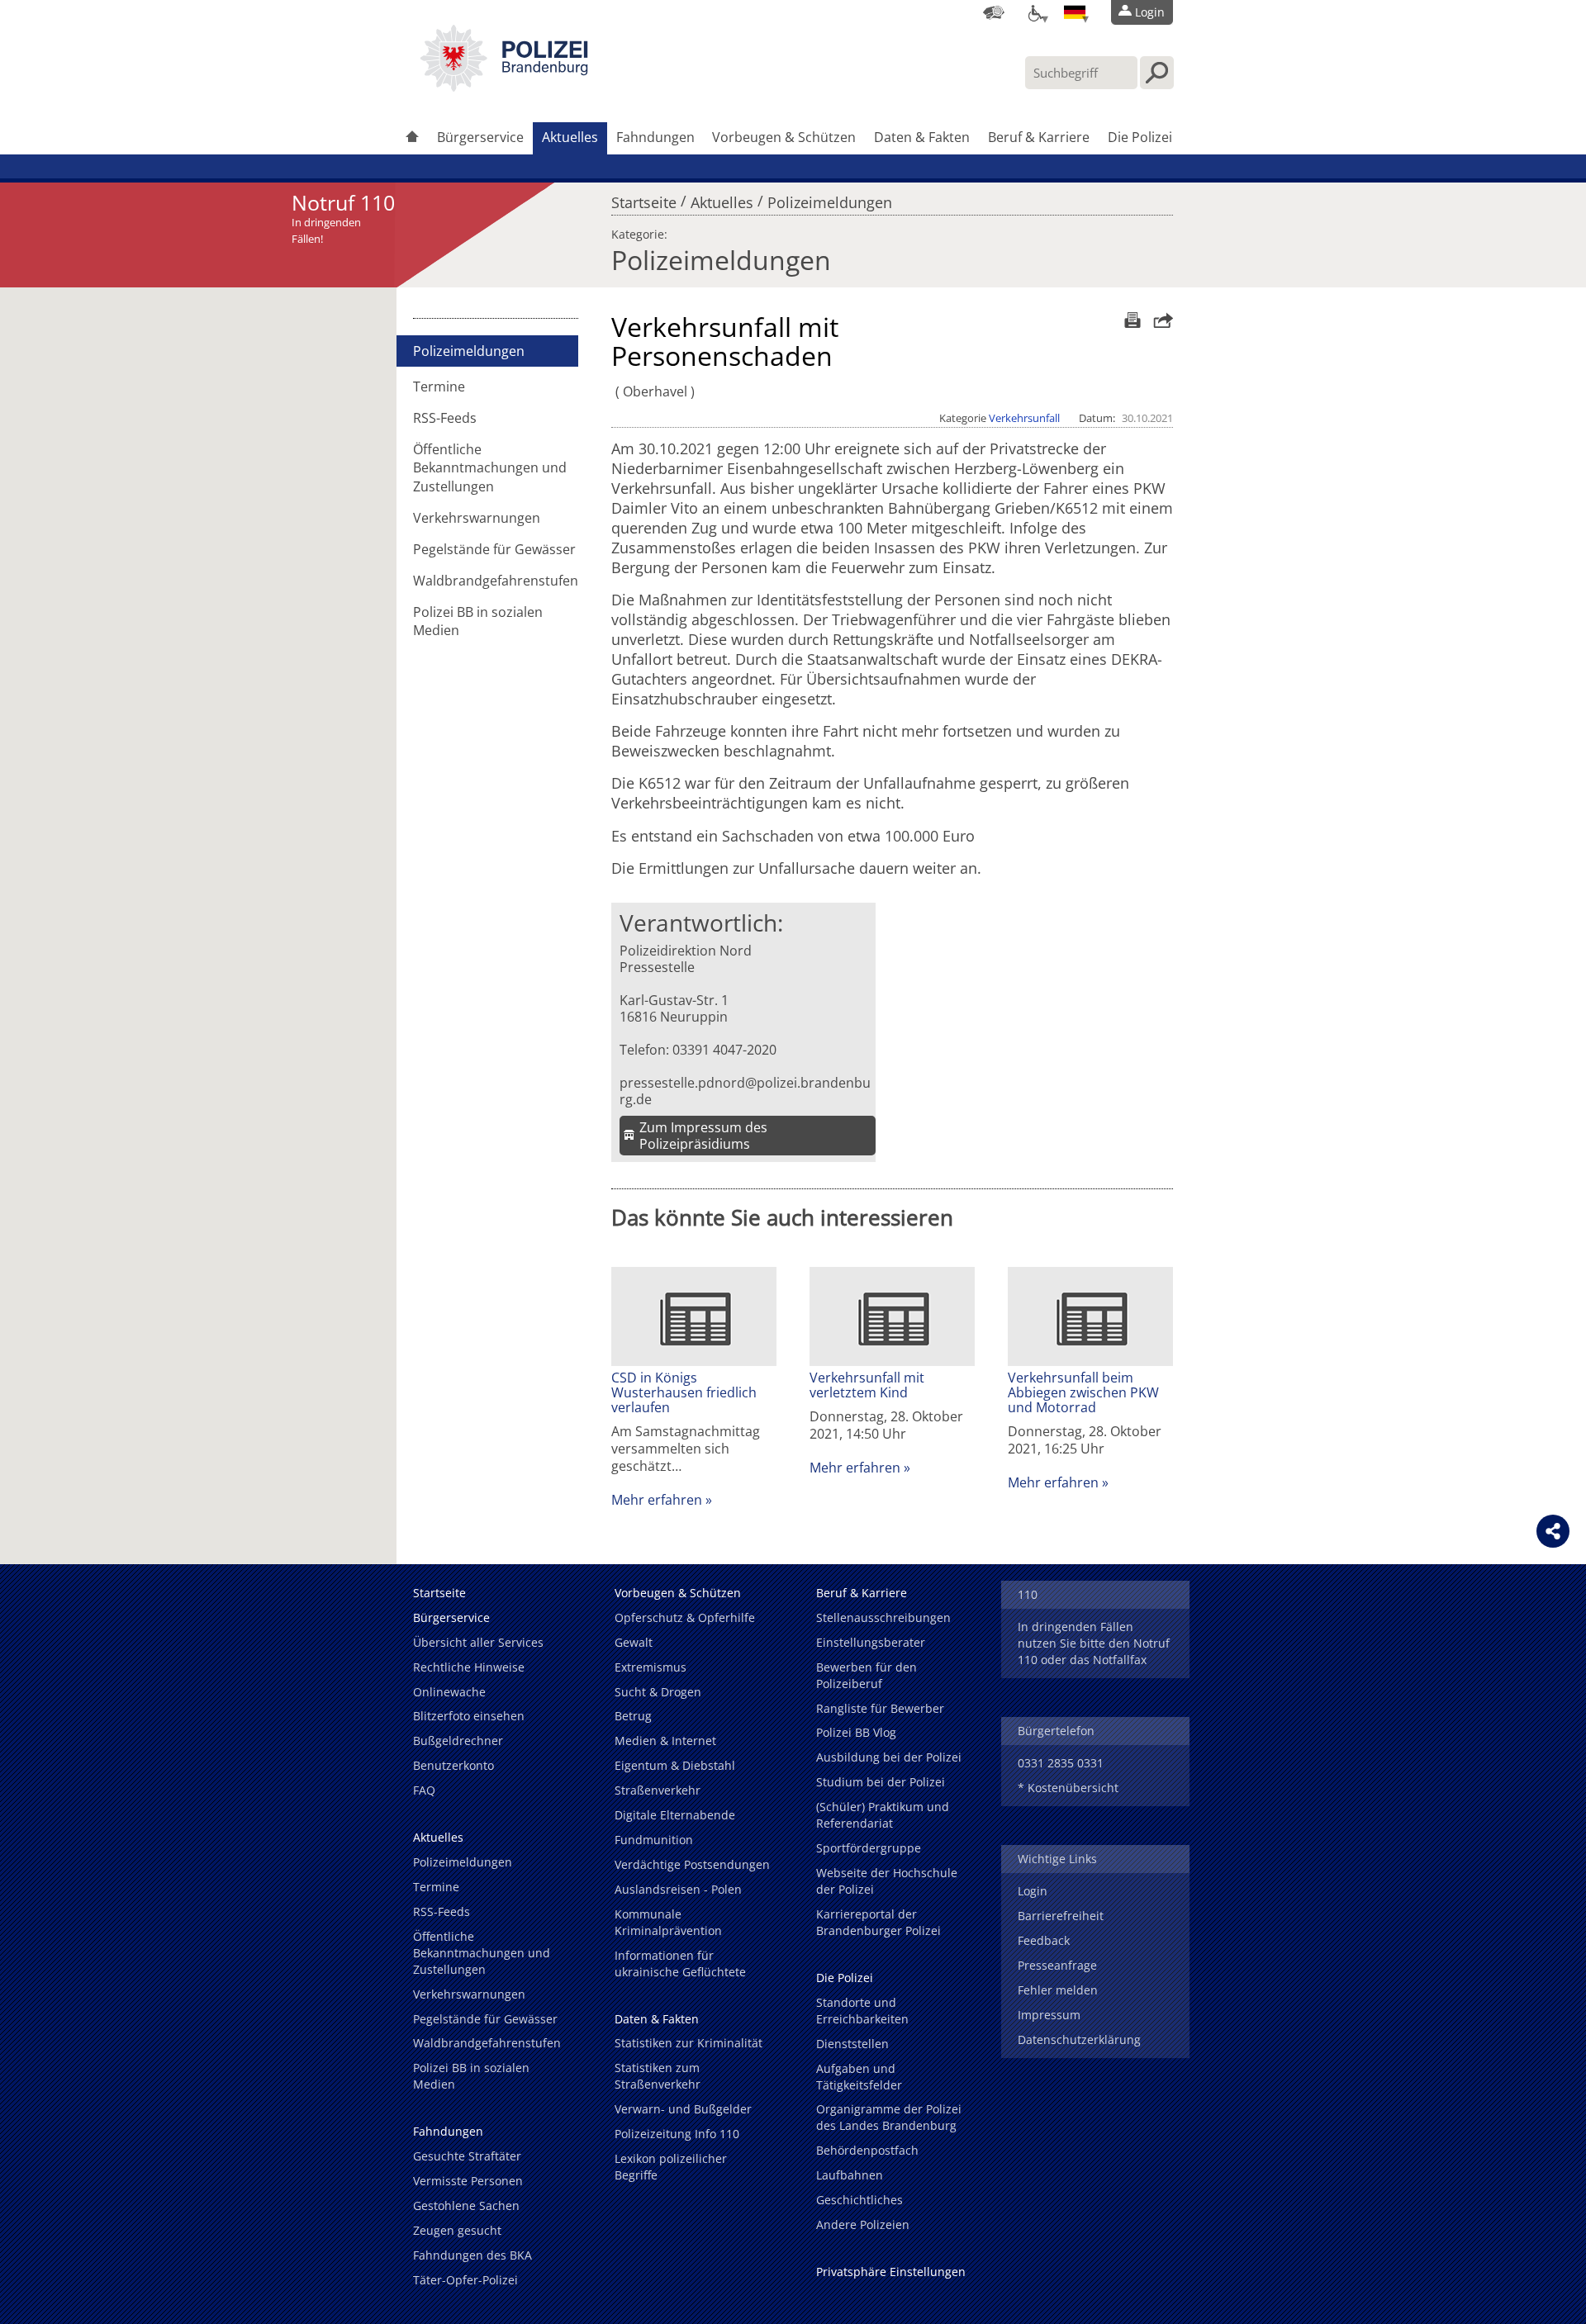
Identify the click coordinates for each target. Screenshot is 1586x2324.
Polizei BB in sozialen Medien (478, 621)
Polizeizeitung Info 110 (677, 2134)
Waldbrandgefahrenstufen (496, 581)
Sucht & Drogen (658, 1692)
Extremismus (651, 1667)
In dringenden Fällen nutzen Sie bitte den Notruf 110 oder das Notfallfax (1094, 1643)
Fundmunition (654, 1840)
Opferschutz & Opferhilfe (685, 1617)
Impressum (1049, 2015)
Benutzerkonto (453, 1765)
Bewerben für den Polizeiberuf (867, 1675)
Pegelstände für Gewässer (494, 549)
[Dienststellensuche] (994, 12)
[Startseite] (412, 138)
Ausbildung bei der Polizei (889, 1757)
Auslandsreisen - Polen (678, 1889)
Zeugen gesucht (457, 2230)
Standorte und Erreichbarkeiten (862, 2011)
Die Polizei (1140, 137)
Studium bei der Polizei (881, 1782)
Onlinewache (449, 1692)
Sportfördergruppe (869, 1848)
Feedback (1044, 1940)
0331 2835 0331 (1061, 1763)
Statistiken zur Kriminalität (689, 2043)
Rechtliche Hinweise (469, 1667)
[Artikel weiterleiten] (1159, 320)
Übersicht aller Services (478, 1642)
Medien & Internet (665, 1741)
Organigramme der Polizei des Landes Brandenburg (889, 2117)
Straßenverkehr (658, 1790)
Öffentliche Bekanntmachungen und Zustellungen (490, 467)
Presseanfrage (1057, 1965)
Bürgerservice (480, 137)
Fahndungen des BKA (472, 2255)
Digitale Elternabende (675, 1815)
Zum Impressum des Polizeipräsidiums (703, 1136)
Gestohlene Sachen (466, 2205)
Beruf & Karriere (1039, 137)
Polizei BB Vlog (856, 1732)
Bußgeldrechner (458, 1741)
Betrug (633, 1716)
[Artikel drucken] (1130, 320)
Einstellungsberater (871, 1642)
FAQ (424, 1790)
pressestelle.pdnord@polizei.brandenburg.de (745, 1091)
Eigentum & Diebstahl (675, 1765)
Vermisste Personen (468, 2181)
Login (1033, 1891)
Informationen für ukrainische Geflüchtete (680, 1964)
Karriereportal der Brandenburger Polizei (878, 1922)
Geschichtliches (859, 2200)
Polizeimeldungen (830, 198)
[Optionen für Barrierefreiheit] (1034, 12)
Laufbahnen (850, 2175)
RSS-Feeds (445, 418)
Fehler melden (1058, 1990)
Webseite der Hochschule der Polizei (887, 1881)
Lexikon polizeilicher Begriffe (671, 2167)
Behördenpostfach (867, 2150)
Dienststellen (852, 2044)
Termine (439, 387)
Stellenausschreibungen (883, 1617)
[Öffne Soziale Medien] (1553, 1531)
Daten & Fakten (922, 137)
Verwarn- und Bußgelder (683, 2109)
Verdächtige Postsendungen (692, 1864)
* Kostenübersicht (1068, 1788)
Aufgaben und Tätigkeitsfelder (859, 2077)
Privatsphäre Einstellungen (891, 2272)
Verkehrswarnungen (477, 518)
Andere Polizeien (863, 2224)
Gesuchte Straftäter (467, 2156)
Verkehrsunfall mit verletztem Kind (867, 1385)
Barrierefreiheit (1061, 1916)
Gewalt (634, 1642)
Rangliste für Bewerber (880, 1708)
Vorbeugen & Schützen (784, 137)
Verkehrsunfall (1024, 418)
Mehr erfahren (657, 1500)
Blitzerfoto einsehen (469, 1716)
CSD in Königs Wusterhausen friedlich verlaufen (684, 1392)
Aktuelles (570, 137)
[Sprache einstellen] (1075, 12)
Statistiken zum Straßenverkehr (658, 2076)
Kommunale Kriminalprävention (668, 1922)
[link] (504, 87)
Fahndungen (655, 137)
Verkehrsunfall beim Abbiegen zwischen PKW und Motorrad (1083, 1392)
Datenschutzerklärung (1079, 2039)
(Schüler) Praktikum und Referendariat (883, 1815)
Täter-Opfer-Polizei (465, 2280)
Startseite (644, 198)
